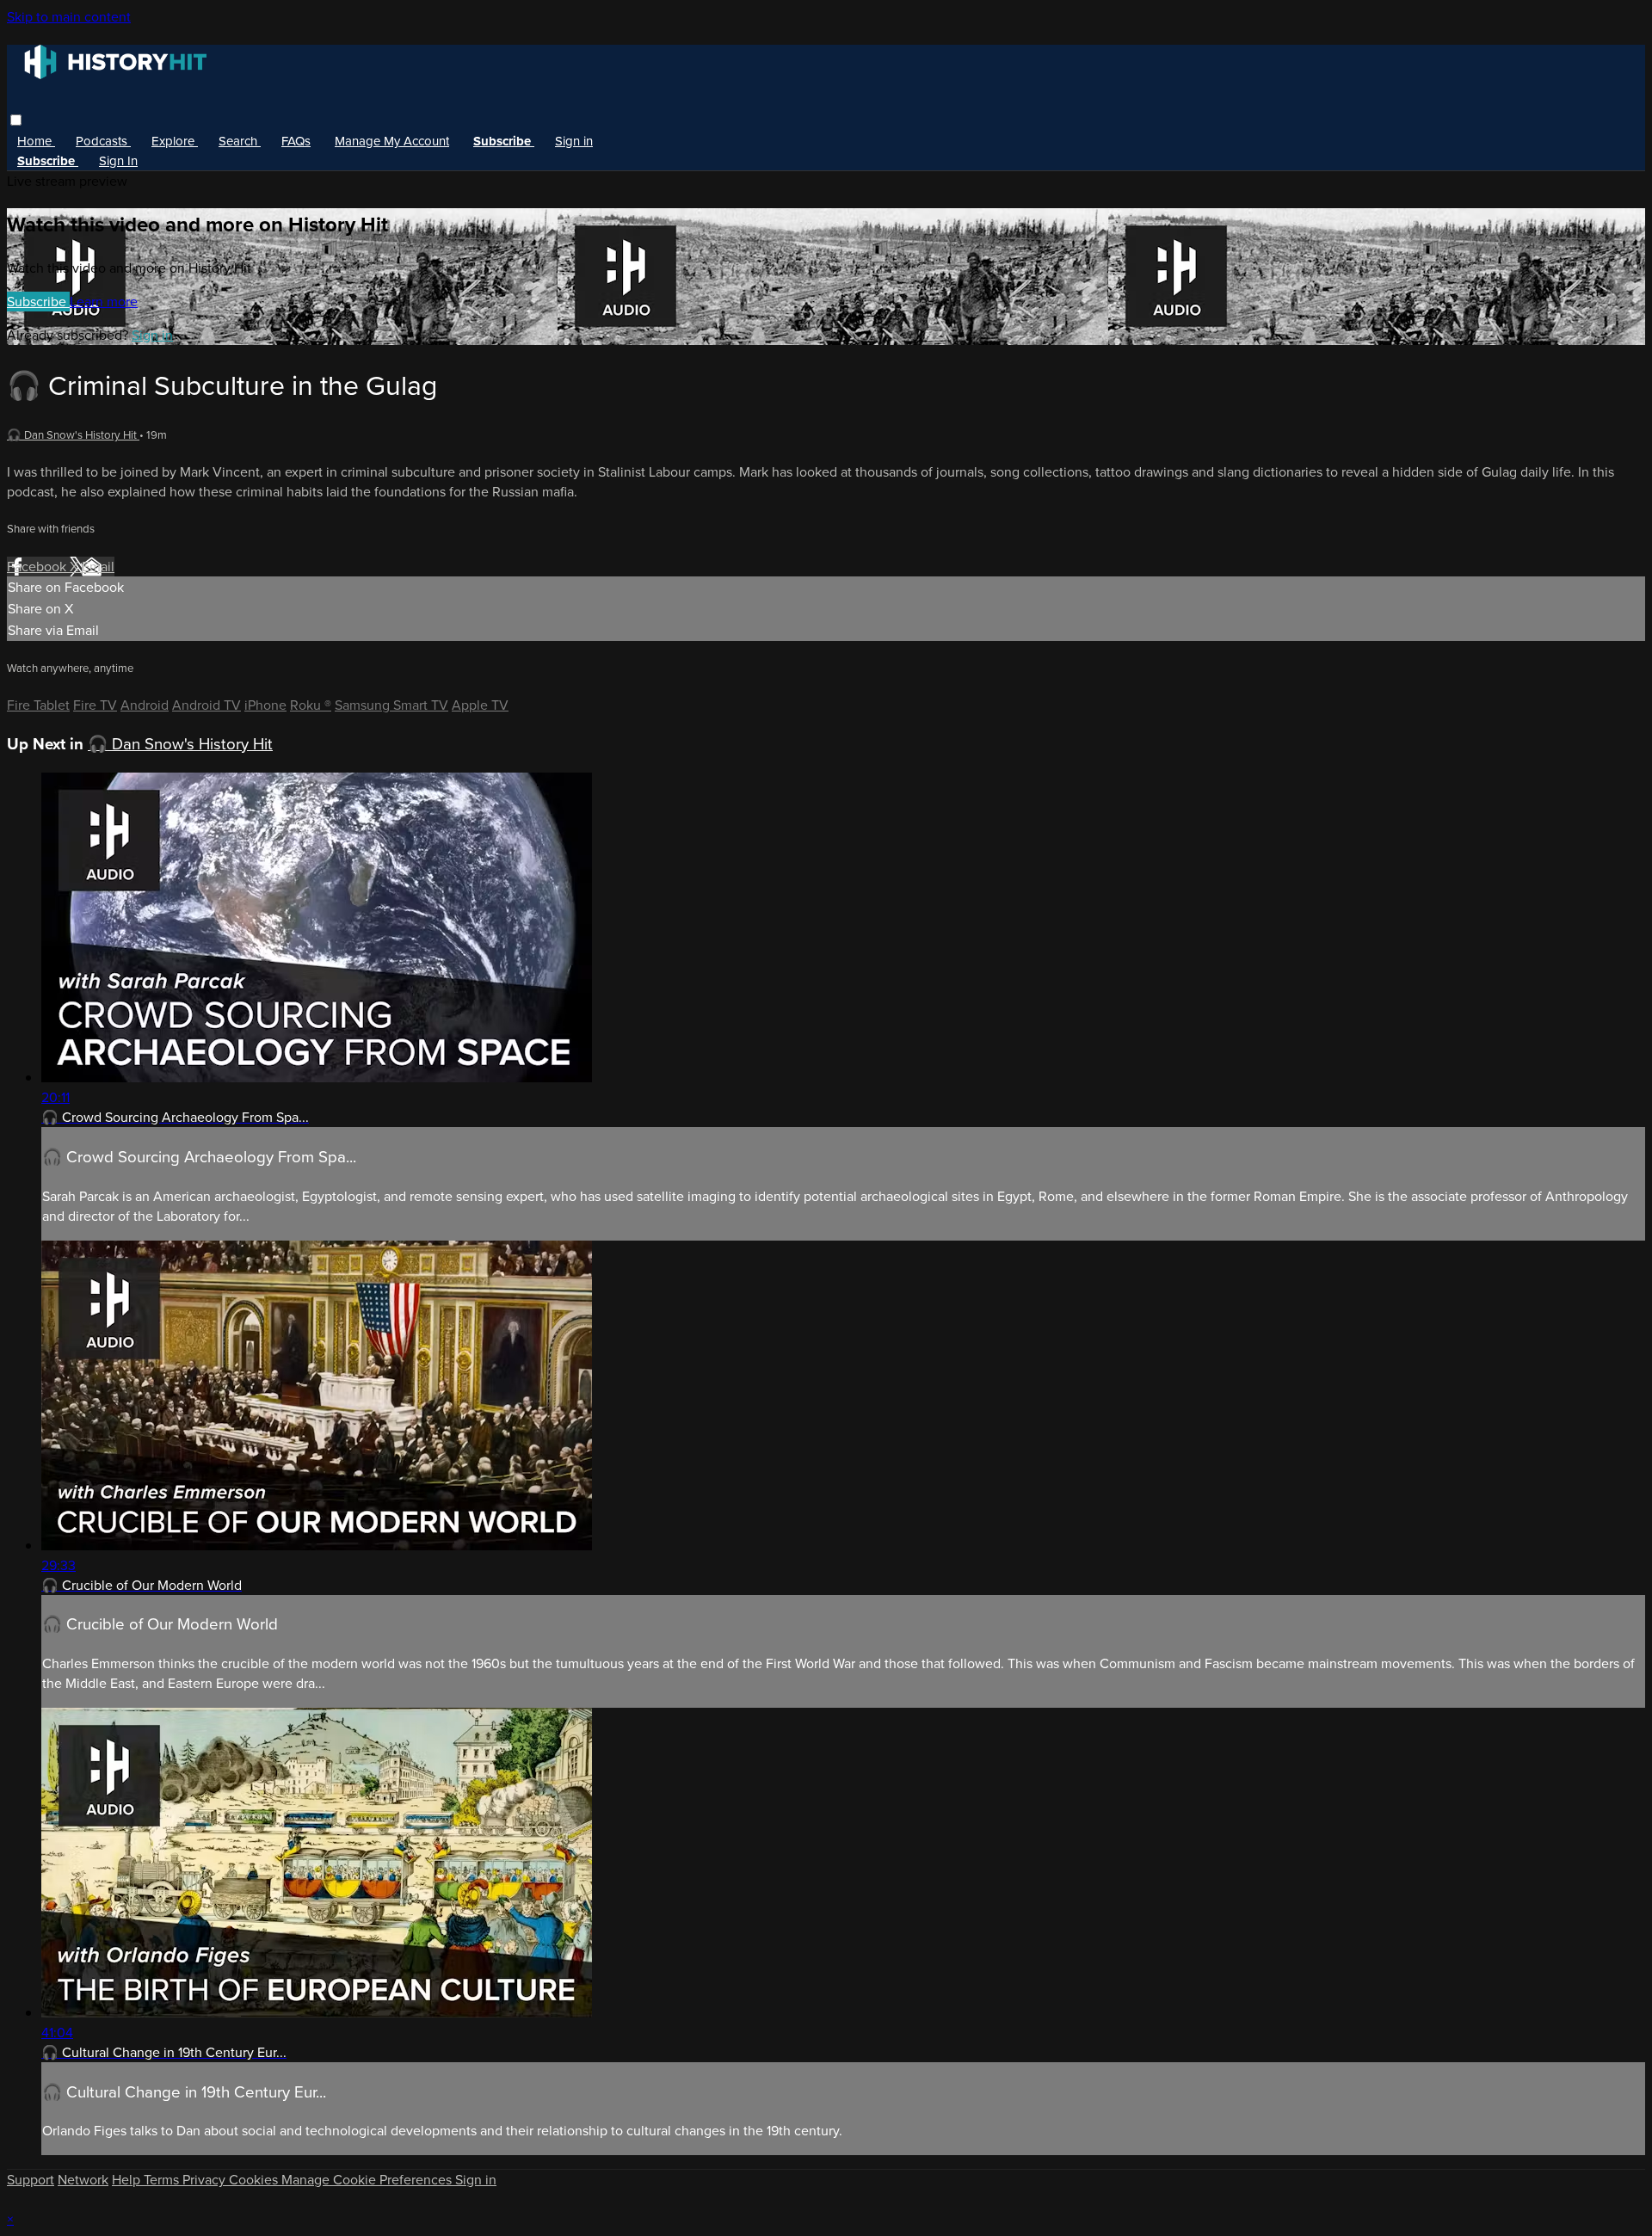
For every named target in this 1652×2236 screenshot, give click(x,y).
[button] (16, 120)
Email (98, 567)
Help (128, 2180)
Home (36, 141)
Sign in (574, 141)
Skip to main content (69, 17)
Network (83, 2180)
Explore (175, 141)
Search (240, 141)
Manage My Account (392, 141)
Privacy (206, 2180)
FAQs (296, 141)
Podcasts (103, 141)
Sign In (118, 161)
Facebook (38, 567)
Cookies (255, 2180)
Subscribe (38, 302)
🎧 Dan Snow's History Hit (73, 435)
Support (31, 2180)
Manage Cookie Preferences (368, 2180)
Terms (163, 2180)
